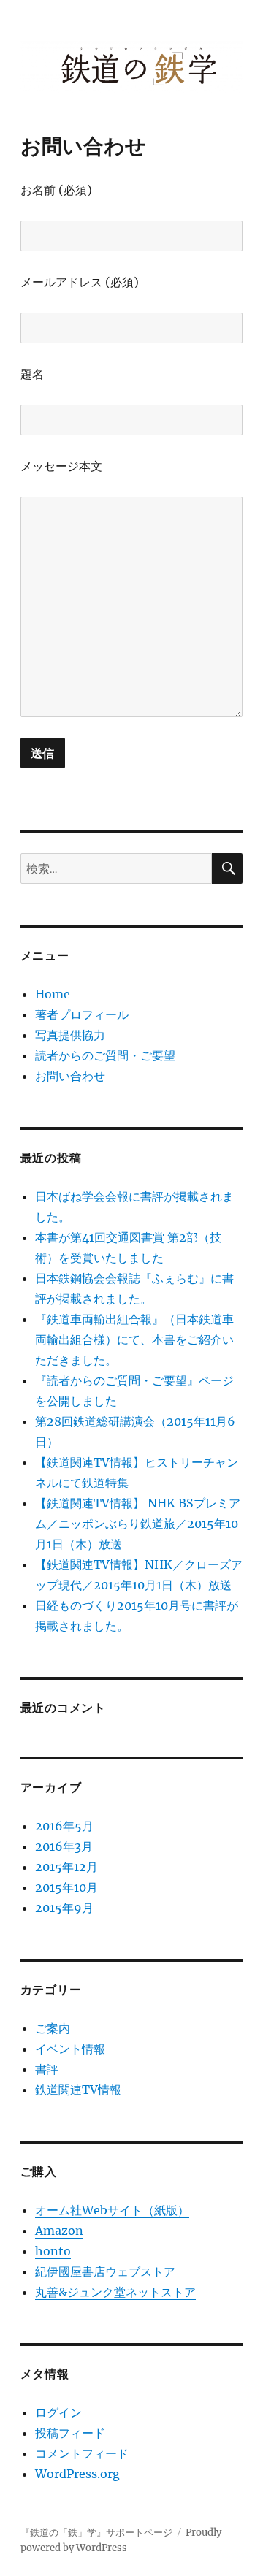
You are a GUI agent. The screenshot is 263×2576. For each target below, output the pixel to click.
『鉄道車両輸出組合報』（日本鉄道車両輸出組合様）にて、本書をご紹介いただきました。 (134, 1339)
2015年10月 (66, 1887)
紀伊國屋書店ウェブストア (105, 2271)
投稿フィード (70, 2433)
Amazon (59, 2231)
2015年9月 (64, 1908)
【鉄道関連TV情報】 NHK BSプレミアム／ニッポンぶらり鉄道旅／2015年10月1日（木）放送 (138, 1524)
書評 (47, 2069)
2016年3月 (64, 1846)
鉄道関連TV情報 (78, 2090)
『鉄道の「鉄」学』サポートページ (96, 2533)
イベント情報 (70, 2049)
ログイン (58, 2412)
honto (53, 2251)
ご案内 (53, 2028)
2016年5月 (64, 1826)
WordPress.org (77, 2474)
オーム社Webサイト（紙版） (112, 2210)
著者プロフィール (82, 1014)
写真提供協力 (70, 1035)
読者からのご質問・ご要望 (105, 1055)
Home (53, 994)
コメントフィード (82, 2453)
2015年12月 (66, 1867)
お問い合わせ (70, 1076)
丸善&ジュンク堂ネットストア (115, 2292)
